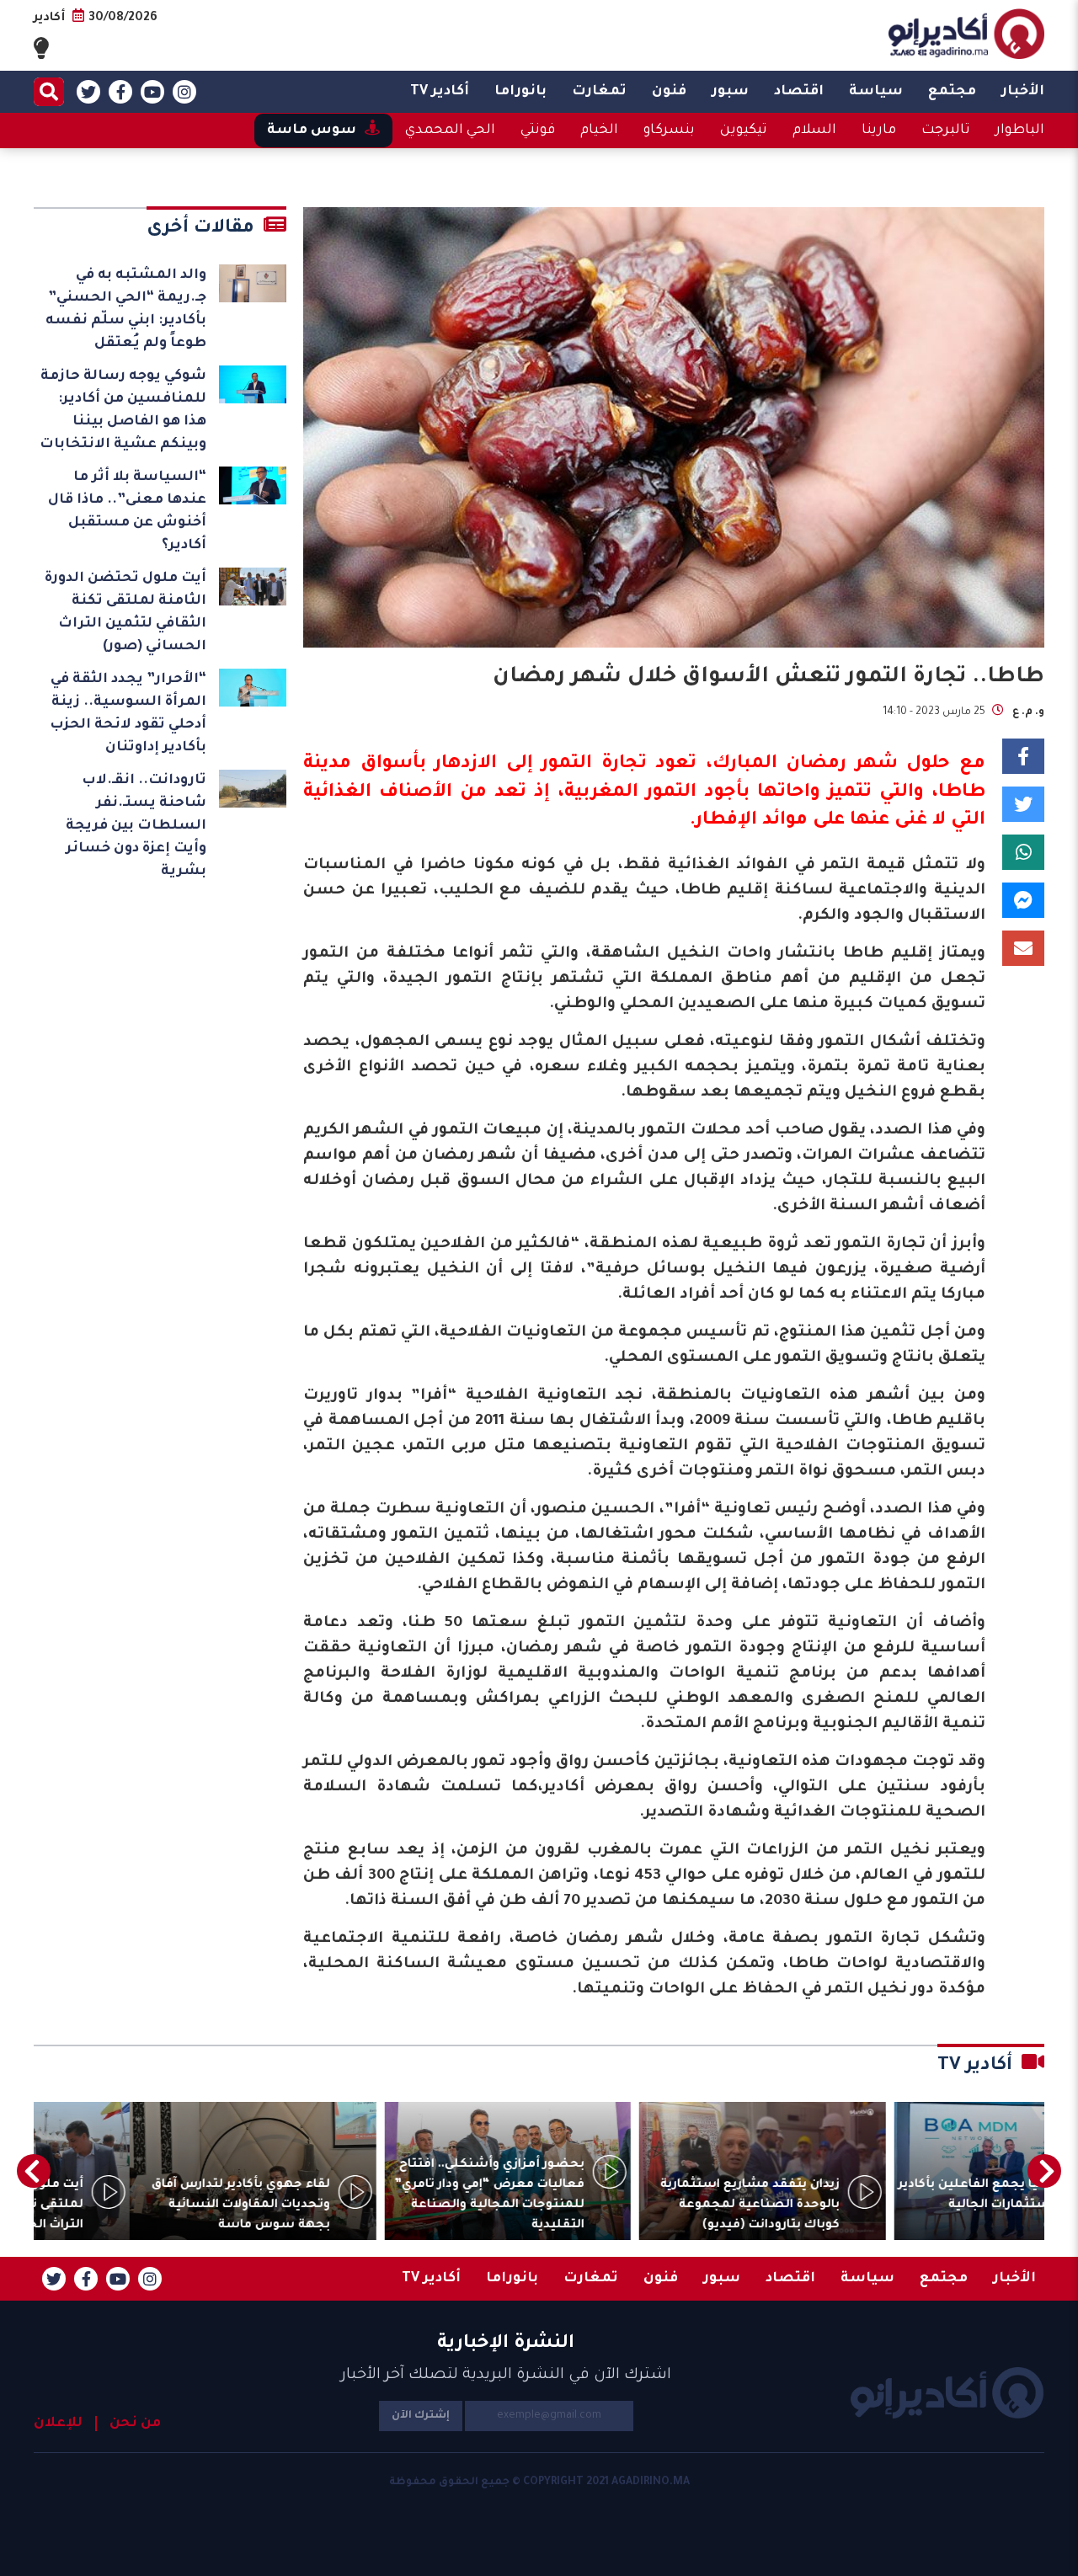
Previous (1044, 2171)
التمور (671, 793)
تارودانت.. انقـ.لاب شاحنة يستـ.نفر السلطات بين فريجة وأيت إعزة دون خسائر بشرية (136, 826)
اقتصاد (799, 92)
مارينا (879, 131)
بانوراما (520, 92)
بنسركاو (669, 131)
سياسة (876, 92)
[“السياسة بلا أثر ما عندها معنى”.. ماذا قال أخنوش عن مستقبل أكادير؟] (253, 485)
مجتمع (952, 92)
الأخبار (1023, 92)
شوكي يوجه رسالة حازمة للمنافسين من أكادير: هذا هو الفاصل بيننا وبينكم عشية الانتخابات (123, 411)
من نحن (135, 2424)
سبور (730, 92)
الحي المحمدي (450, 131)
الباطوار (1020, 131)
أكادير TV (440, 92)
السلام (814, 131)
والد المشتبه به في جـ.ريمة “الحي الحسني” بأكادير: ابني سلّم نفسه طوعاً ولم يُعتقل (126, 309)
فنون (669, 92)
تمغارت (599, 92)
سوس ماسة (312, 131)
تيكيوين (744, 131)
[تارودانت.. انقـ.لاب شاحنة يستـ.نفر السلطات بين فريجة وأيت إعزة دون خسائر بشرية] (253, 789)
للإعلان (58, 2424)
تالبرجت (946, 131)
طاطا (962, 793)
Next (34, 2171)
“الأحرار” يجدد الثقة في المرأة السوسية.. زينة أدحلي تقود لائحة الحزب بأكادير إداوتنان (128, 714)
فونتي (538, 131)
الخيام (599, 131)
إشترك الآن (421, 2416)
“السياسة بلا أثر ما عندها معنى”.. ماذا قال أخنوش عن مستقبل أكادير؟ (127, 512)
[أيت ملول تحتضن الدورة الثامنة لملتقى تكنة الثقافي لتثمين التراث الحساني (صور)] (253, 587)
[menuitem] (1023, 92)
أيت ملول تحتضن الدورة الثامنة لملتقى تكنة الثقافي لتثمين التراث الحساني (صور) (125, 613)
